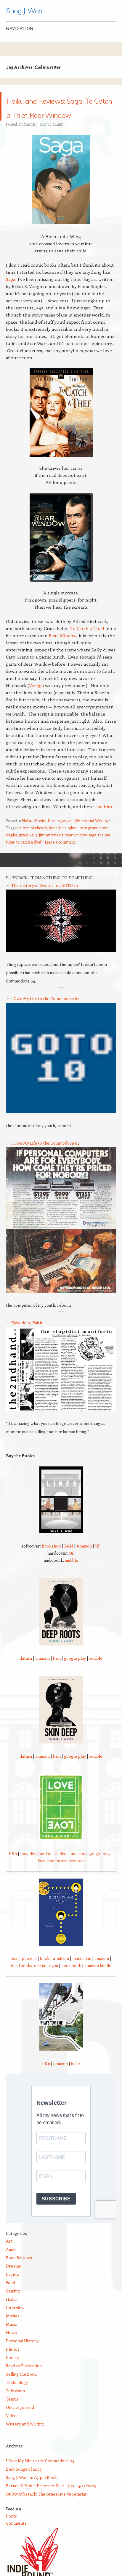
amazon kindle (98, 1980)
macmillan (82, 1973)
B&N (69, 1560)
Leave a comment (60, 856)
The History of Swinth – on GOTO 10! (45, 899)
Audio (11, 2264)
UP (98, 1560)
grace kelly (28, 849)
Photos (13, 2363)
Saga (11, 293)
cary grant (88, 842)
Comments (16, 2537)
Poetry (13, 2372)
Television (15, 2405)
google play (75, 1672)
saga (92, 849)
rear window (76, 849)
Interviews (16, 2322)
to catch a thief (29, 856)
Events (12, 2288)
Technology (17, 2397)
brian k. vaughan (63, 842)
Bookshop (51, 1560)
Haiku (27, 835)
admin (58, 138)
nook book (71, 1980)
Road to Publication (24, 2380)
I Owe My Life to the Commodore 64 (45, 1013)
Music (11, 2338)
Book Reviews (19, 2272)
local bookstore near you (61, 1875)
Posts (11, 2530)
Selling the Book (21, 2388)
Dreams (13, 2280)
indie (76, 2078)
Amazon (84, 1560)
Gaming (13, 2305)
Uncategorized (60, 835)
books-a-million (53, 1868)
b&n (57, 1672)
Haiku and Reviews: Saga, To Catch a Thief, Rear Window (59, 113)
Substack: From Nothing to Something (49, 892)
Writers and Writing (91, 835)
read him (103, 821)
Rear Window (63, 650)
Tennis (12, 2413)
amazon (42, 1672)
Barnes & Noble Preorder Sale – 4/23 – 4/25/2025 (51, 2500)
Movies (40, 835)
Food (11, 2297)
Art (9, 2255)
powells (28, 1868)
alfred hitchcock (33, 842)
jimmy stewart (51, 849)
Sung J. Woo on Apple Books (32, 2492)
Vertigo (37, 700)
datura (26, 1672)
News (11, 2347)
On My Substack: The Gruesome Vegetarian (47, 2508)
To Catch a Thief (87, 643)
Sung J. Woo (24, 11)
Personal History (22, 2355)
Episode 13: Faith (27, 1337)
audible (72, 1574)
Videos (12, 2430)
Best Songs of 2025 (24, 2483)
